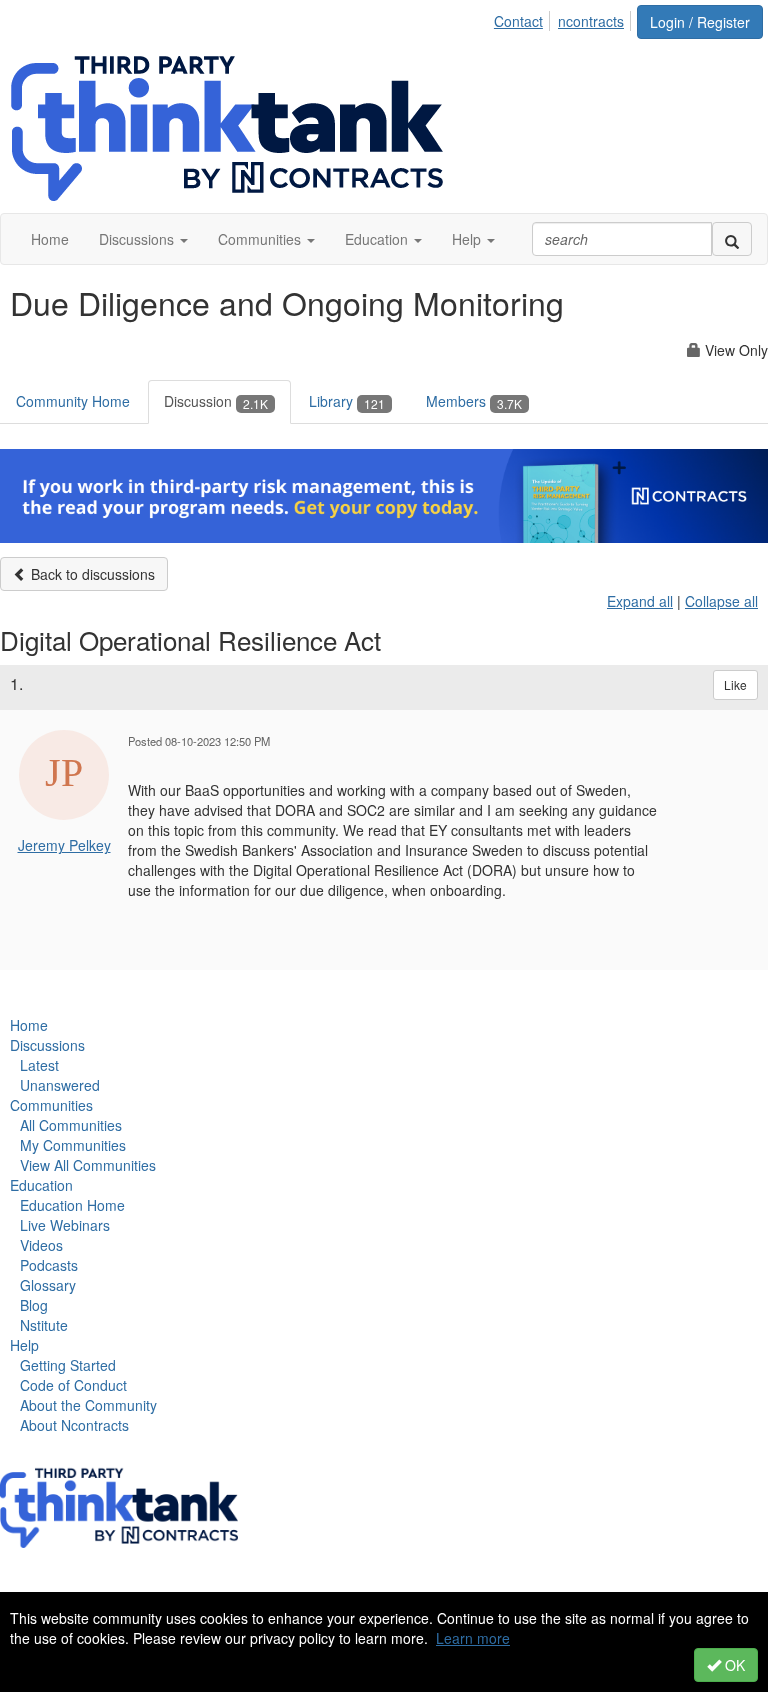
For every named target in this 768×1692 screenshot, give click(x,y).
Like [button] (735, 684)
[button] (143, 239)
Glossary (48, 1285)
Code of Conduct (73, 1385)
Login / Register (700, 22)
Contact (518, 21)
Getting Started (68, 1365)
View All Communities (88, 1165)
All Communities (71, 1125)
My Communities (73, 1145)
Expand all (640, 601)
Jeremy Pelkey (64, 845)
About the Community (88, 1405)
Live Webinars (65, 1225)
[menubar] (564, 18)
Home (29, 1025)
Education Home (72, 1205)
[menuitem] (524, 18)
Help (24, 1345)
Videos (41, 1245)
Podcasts (49, 1265)
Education (41, 1185)
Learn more (473, 1638)
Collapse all (721, 601)
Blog (34, 1305)
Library (347, 401)
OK (733, 1665)
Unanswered (60, 1085)
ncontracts (591, 21)
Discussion (216, 401)
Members (474, 401)
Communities (51, 1105)
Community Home (73, 401)
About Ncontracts (74, 1425)
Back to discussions (91, 574)
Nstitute (44, 1325)
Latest (39, 1065)
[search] (732, 239)
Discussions (47, 1045)
